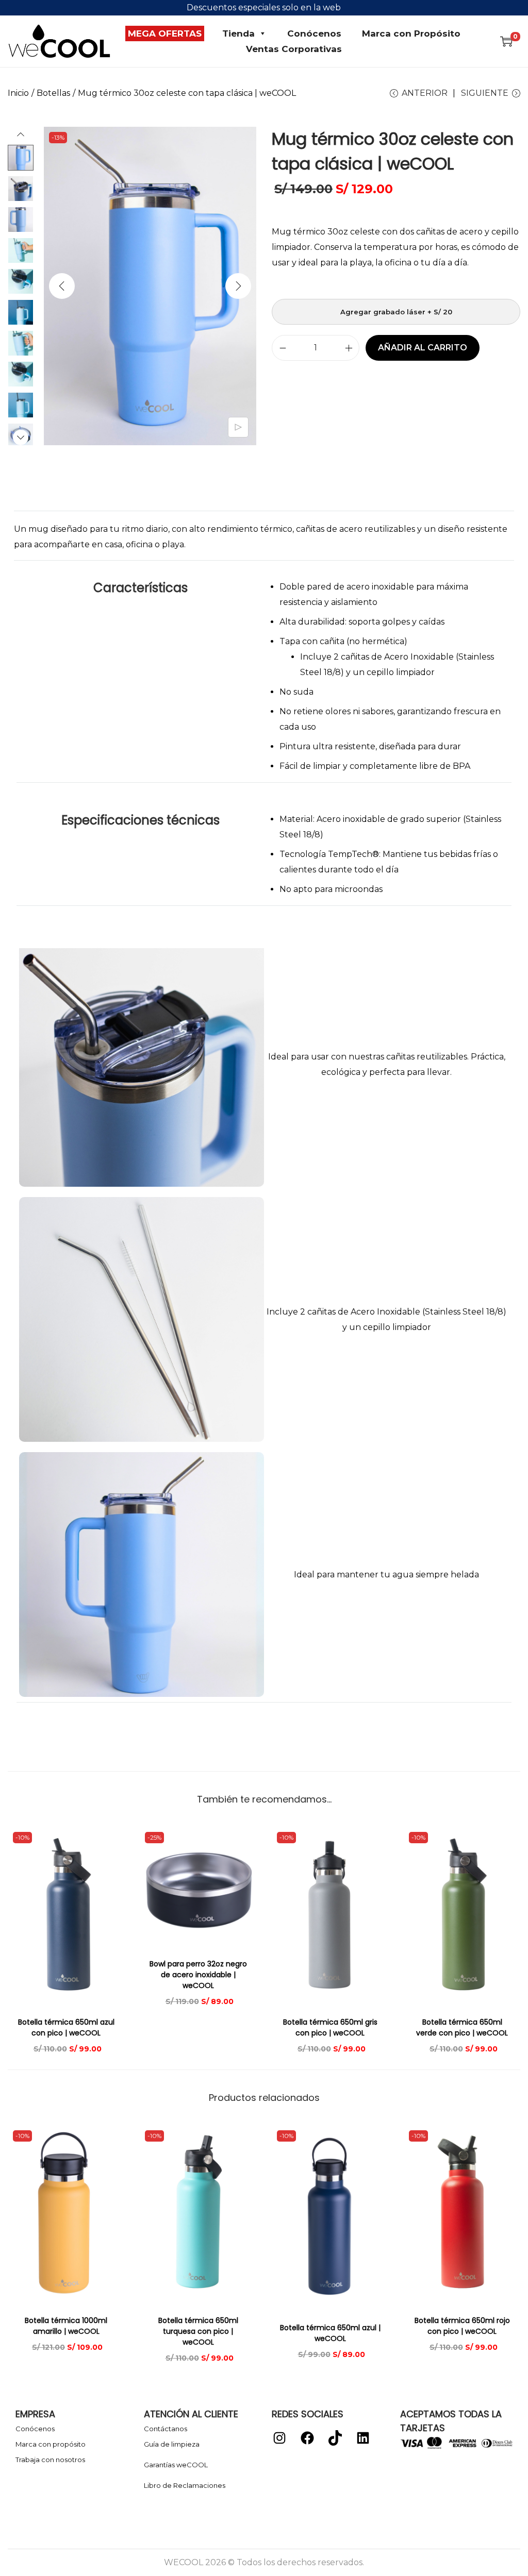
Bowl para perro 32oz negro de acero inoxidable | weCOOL (198, 1975)
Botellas (53, 93)
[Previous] (62, 286)
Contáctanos (166, 2429)
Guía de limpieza (172, 2444)
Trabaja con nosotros (50, 2460)
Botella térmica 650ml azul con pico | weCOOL (66, 2027)
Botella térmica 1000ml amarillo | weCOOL (66, 2326)
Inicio (18, 93)
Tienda (238, 33)
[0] (506, 41)
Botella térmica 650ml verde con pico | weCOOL (462, 2027)
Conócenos (314, 33)
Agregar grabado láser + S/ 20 (396, 312)
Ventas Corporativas (294, 49)
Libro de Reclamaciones (185, 2485)
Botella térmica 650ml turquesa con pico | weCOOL (198, 2331)
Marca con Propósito (411, 33)
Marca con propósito (51, 2444)
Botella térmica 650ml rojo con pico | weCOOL (462, 2326)
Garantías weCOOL (176, 2465)
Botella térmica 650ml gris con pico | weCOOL (330, 2027)
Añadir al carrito (423, 348)
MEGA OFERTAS (165, 33)
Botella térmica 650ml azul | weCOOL (330, 2333)
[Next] (238, 286)
